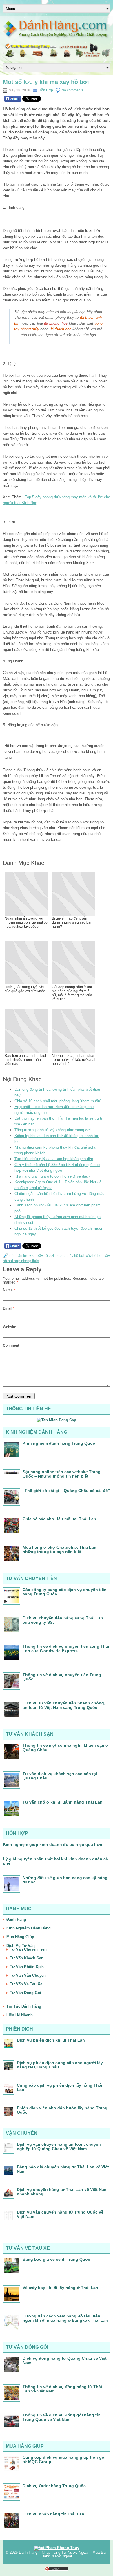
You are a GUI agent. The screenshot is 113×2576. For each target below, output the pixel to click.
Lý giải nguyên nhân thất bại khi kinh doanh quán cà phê (55, 1861)
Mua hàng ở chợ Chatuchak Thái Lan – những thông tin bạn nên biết (61, 1549)
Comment (11, 1345)
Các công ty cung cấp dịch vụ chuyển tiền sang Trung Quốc (65, 1592)
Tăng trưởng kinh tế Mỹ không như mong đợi (53, 1130)
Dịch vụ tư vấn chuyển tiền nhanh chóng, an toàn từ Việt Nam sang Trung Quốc (64, 1705)
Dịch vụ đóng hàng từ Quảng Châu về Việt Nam (65, 2360)
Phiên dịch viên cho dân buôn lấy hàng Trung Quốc (62, 2110)
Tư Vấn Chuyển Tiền (28, 1949)
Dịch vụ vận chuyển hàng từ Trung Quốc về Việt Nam (60, 2214)
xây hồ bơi (94, 1256)
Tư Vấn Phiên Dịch (27, 1967)
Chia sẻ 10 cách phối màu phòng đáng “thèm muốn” (58, 1101)
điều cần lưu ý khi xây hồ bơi (31, 1256)
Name (9, 1290)
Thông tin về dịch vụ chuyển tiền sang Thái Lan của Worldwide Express (66, 1648)
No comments (72, 90)
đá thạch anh (60, 329)
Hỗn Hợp (46, 90)
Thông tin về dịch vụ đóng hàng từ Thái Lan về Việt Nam (62, 2389)
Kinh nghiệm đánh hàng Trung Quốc (59, 1443)
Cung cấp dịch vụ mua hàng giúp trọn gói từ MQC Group (64, 2459)
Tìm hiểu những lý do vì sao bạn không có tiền (54, 1159)
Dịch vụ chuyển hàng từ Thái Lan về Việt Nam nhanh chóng (62, 2192)
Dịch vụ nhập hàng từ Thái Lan (53, 2514)
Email (9, 1308)
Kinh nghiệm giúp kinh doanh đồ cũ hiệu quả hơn (53, 1844)
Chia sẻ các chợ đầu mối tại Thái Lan (59, 1519)
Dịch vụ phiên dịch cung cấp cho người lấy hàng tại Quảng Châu (60, 2065)
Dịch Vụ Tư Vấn (21, 1946)
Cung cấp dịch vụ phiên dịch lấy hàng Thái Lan (60, 2087)
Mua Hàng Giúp (20, 1937)
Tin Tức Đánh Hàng (24, 2006)
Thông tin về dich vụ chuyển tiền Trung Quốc (62, 1677)
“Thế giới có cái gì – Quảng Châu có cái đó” (66, 1491)
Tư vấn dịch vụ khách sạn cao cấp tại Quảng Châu (60, 1776)
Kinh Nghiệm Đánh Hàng (29, 1928)
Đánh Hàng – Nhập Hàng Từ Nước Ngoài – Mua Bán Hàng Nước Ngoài (63, 2554)
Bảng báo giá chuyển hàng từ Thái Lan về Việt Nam (63, 2169)
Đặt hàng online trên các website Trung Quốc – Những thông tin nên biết (62, 1474)
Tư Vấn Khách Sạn (27, 1958)
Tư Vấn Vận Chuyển (28, 1975)
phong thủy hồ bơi (70, 1256)
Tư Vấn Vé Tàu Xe (26, 1984)
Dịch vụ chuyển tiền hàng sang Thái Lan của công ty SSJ (63, 1620)
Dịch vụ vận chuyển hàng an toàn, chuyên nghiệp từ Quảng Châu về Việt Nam (59, 2146)
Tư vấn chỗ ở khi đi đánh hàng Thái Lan (63, 1802)
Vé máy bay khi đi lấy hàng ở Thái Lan (60, 2288)
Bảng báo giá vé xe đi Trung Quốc (56, 2259)
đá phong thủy (57, 323)
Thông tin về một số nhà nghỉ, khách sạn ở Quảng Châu (65, 1747)
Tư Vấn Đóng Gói (25, 1993)
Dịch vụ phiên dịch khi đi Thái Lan (51, 2040)
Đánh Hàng (16, 1919)
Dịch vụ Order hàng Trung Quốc (54, 2486)
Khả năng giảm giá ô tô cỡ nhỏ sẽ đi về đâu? (52, 1176)
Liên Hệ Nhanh (20, 2015)
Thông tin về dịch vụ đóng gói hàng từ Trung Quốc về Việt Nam (61, 2417)
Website (10, 1327)
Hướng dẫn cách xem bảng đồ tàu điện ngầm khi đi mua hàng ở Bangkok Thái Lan (65, 2318)
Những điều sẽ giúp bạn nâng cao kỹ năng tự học (65, 1880)
